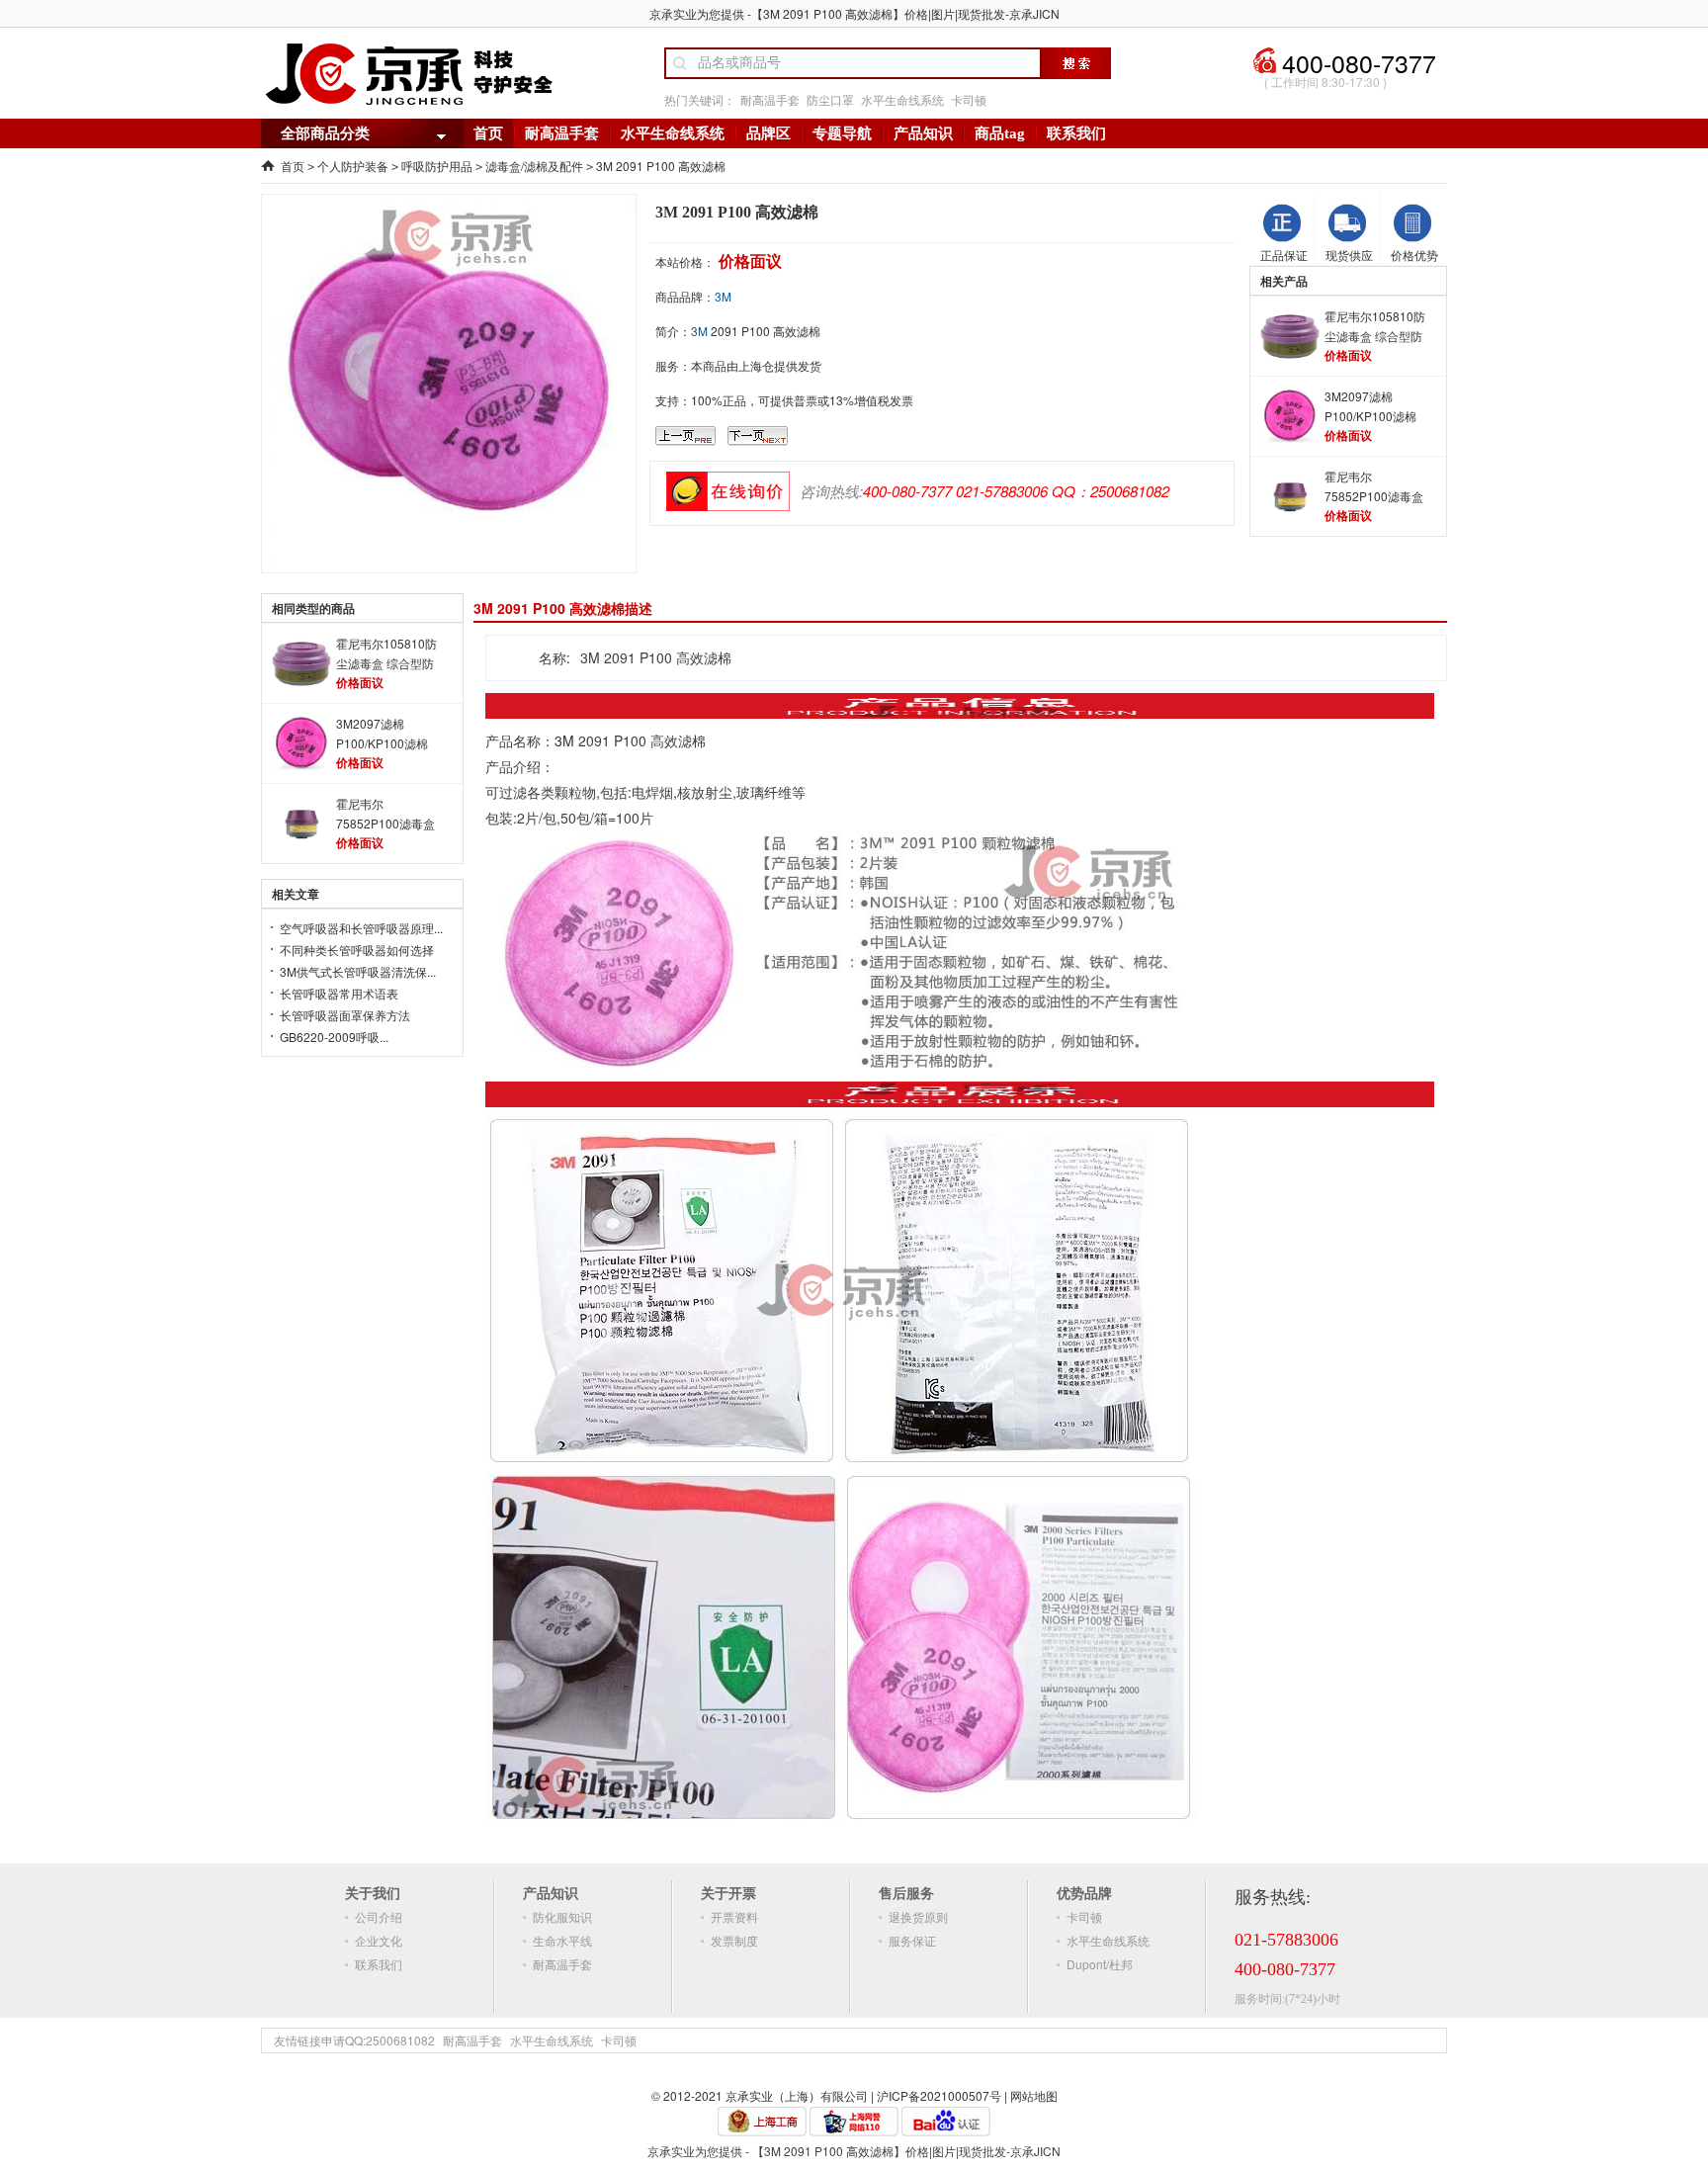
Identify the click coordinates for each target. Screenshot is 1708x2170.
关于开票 (728, 1892)
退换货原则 (918, 1916)
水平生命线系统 (902, 99)
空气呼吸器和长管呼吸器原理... (361, 928)
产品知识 (923, 133)
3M (723, 296)
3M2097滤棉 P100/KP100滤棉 (1370, 406)
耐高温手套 (770, 99)
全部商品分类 (325, 133)
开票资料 (734, 1916)
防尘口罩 (830, 99)
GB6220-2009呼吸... (334, 1037)
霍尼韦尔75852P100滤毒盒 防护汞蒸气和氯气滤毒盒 (1378, 487)
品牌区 (769, 133)
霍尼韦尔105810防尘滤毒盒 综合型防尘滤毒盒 (1375, 327)
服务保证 (912, 1940)
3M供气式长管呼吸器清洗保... (358, 971)
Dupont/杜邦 (1100, 1964)
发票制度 (734, 1940)
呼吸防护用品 (437, 166)
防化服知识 (562, 1916)
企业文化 (379, 1940)
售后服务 (906, 1892)
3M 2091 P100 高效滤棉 (661, 166)
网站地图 (1034, 2095)
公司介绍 (379, 1916)
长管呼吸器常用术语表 (339, 993)
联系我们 (1076, 133)
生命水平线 (562, 1940)
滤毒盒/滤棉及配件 (534, 166)
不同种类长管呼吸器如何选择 (357, 950)
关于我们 (373, 1892)
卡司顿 (969, 99)
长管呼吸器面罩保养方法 (345, 1015)
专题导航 (842, 133)
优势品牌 (1084, 1892)
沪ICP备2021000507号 (939, 2095)
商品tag (1000, 133)
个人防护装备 (353, 166)
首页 (488, 133)
